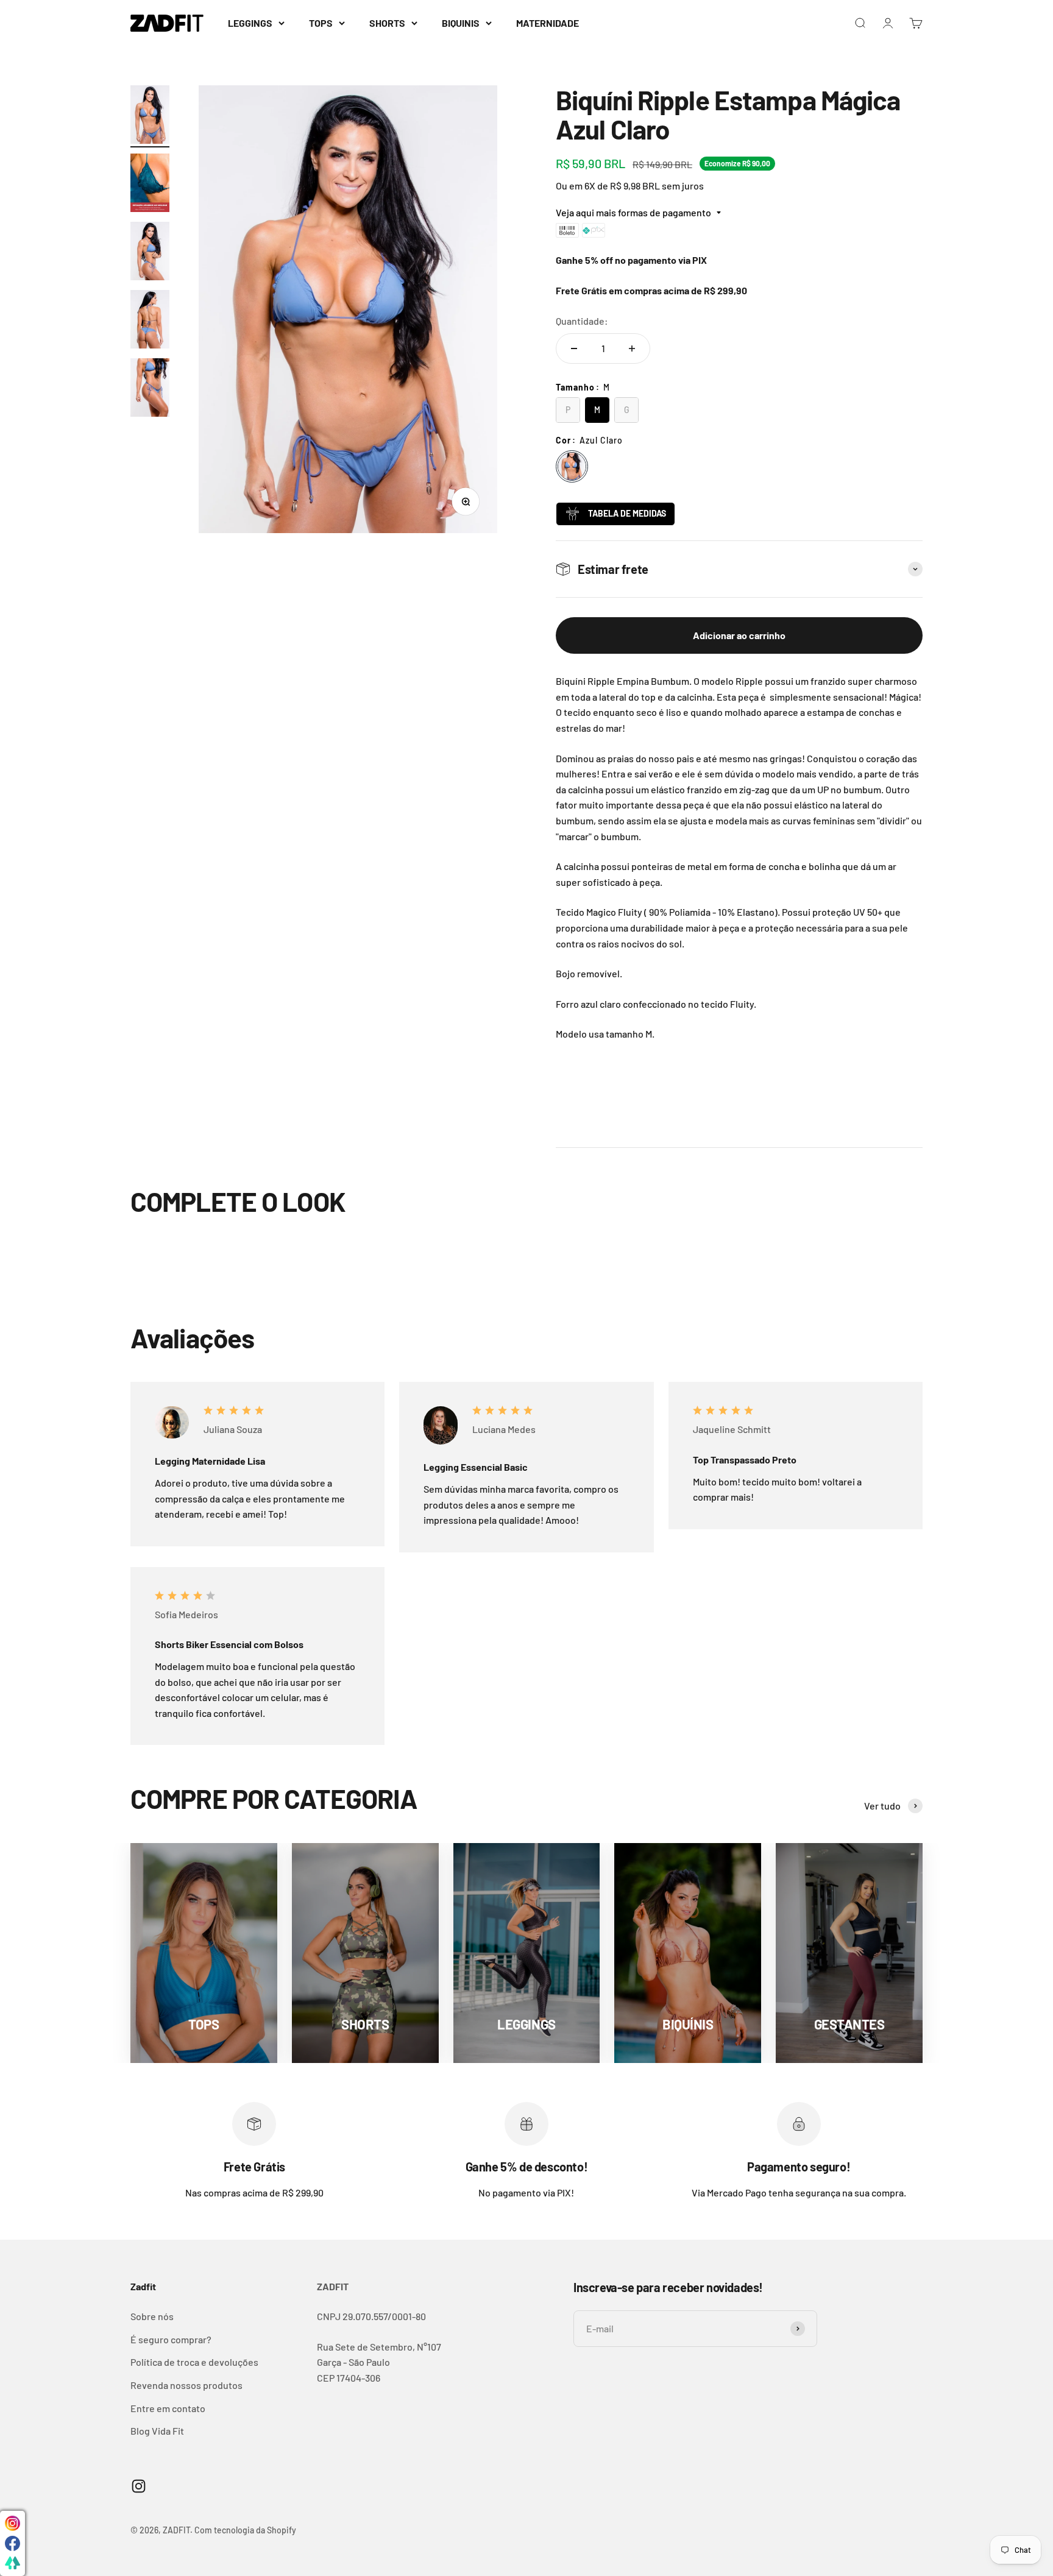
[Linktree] (12, 2564)
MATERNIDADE (548, 23)
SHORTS (387, 23)
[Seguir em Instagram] (139, 2486)
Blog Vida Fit (157, 2431)
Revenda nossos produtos (186, 2385)
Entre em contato (168, 2408)
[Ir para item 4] (150, 321)
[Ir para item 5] (150, 389)
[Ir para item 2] (150, 185)
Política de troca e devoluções (194, 2362)
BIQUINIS (461, 23)
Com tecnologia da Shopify (245, 2530)
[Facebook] (12, 2543)
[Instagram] (12, 2523)
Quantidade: (582, 321)
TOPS (321, 23)
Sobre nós (152, 2316)
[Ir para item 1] (150, 116)
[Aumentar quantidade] (632, 349)
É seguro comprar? (171, 2339)
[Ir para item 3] (150, 253)
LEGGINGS (250, 23)
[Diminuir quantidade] (574, 349)
